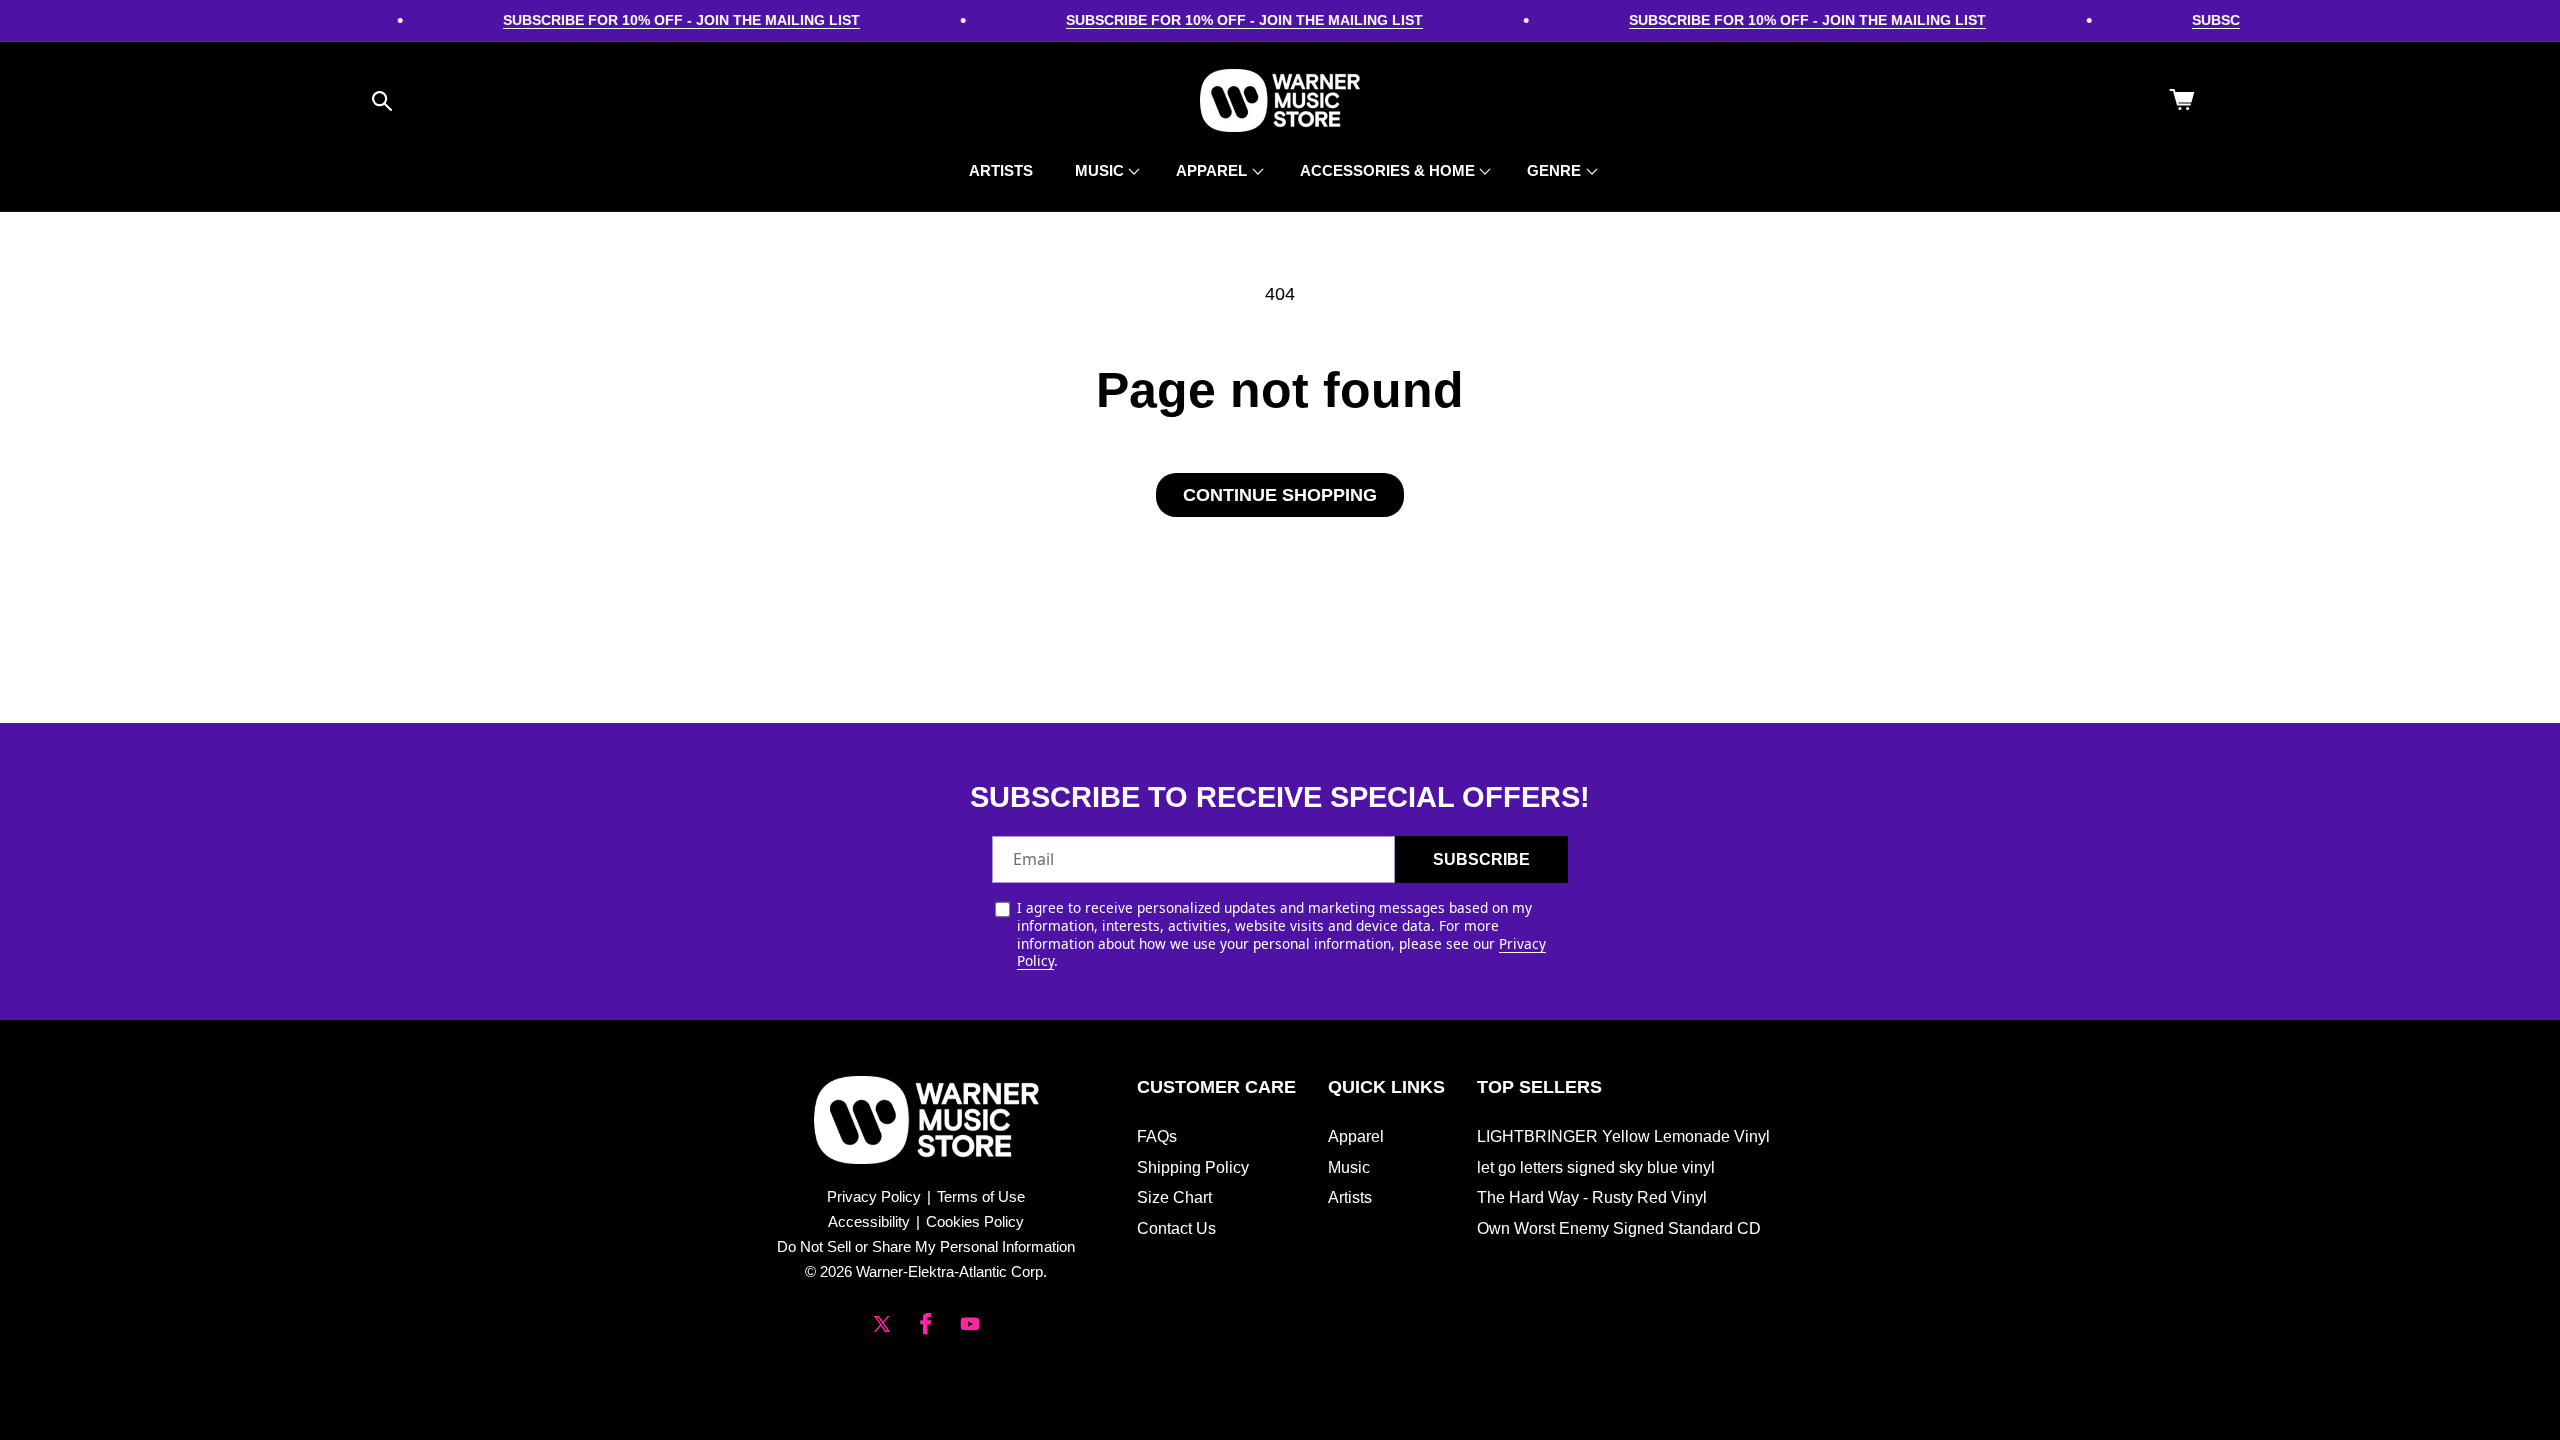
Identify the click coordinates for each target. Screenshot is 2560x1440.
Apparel (1356, 1136)
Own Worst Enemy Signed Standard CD (1619, 1228)
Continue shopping (1280, 495)
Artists (1350, 1197)
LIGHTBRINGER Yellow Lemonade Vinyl (1623, 1136)
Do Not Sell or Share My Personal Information (926, 1246)
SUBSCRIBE (1481, 859)
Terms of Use (981, 1196)
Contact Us (1176, 1228)
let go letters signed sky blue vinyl (1596, 1167)
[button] (382, 101)
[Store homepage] (926, 1120)
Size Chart (1174, 1197)
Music (1349, 1167)
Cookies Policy (975, 1221)
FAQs (1157, 1136)
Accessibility (869, 1221)
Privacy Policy (874, 1196)
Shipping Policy (1193, 1167)
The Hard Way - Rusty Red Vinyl (1592, 1197)
